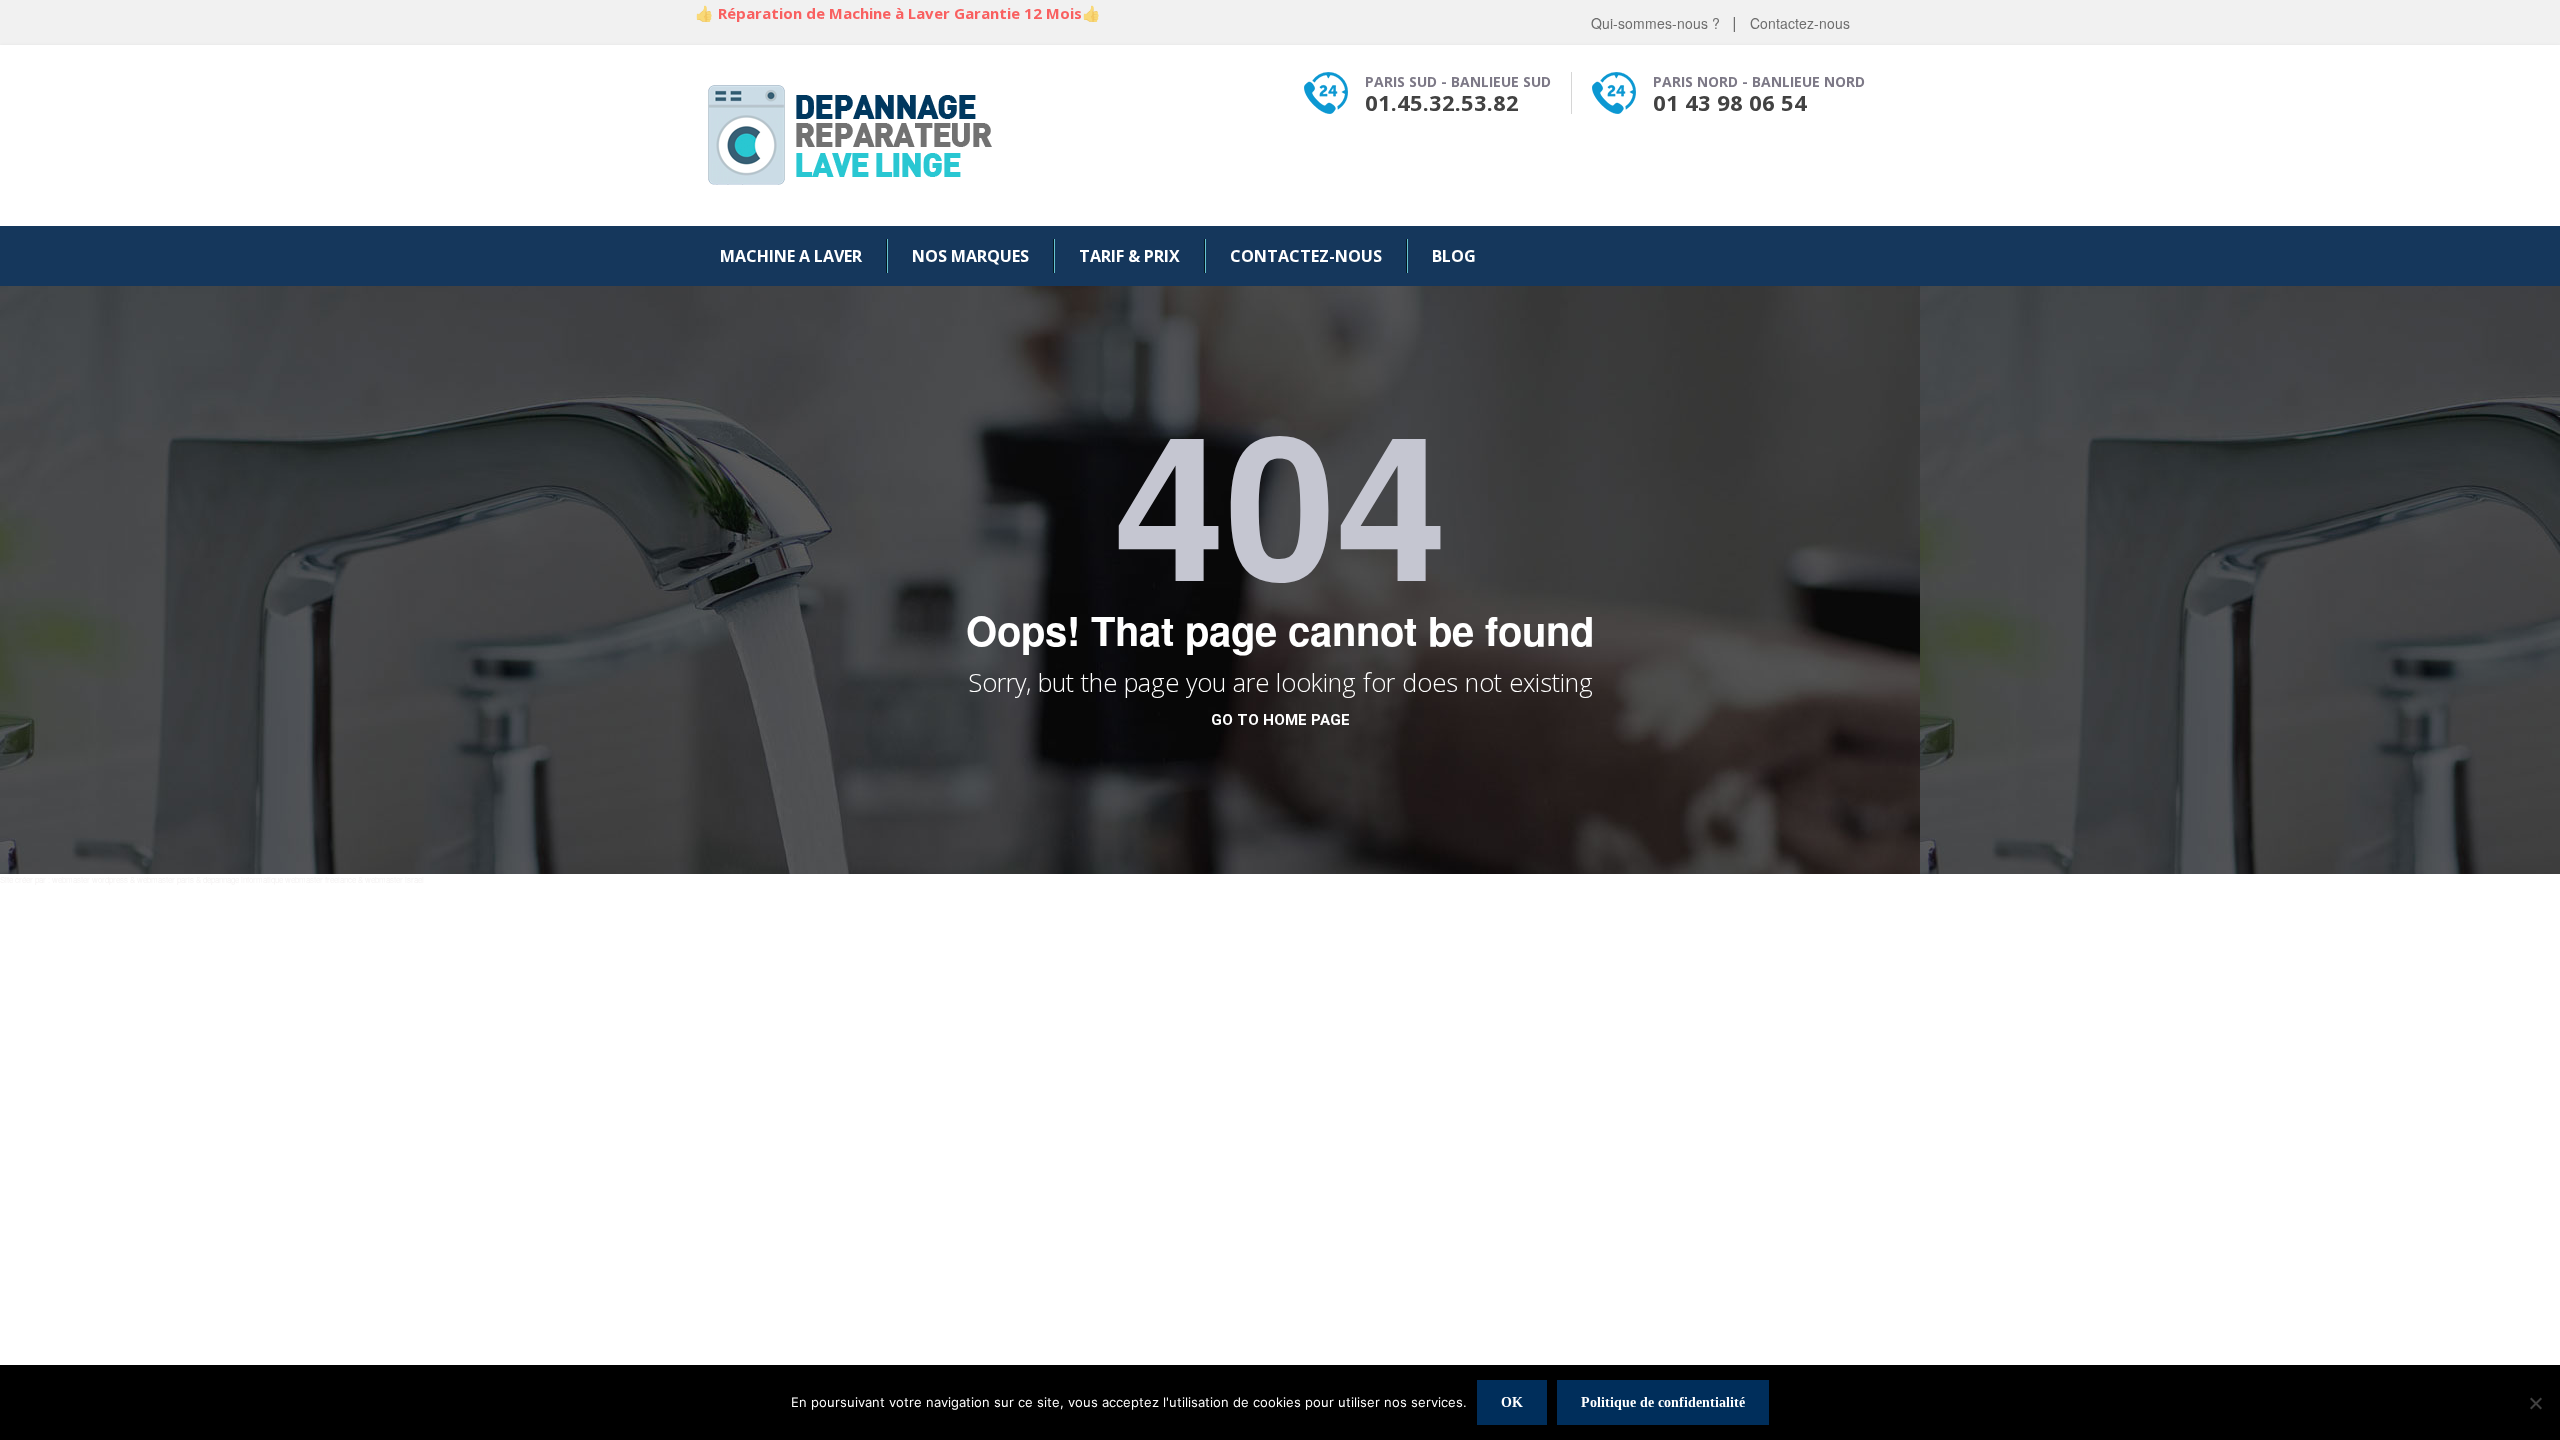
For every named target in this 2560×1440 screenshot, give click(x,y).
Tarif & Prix (1129, 256)
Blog (1454, 256)
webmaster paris (165, 879)
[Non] (2535, 1403)
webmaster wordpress (90, 879)
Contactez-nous (1800, 23)
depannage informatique (243, 879)
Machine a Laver (791, 256)
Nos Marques (970, 256)
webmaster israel (394, 879)
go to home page (1280, 720)
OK (1512, 1402)
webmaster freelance (320, 879)
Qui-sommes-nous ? (1655, 23)
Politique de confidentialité (1663, 1402)
